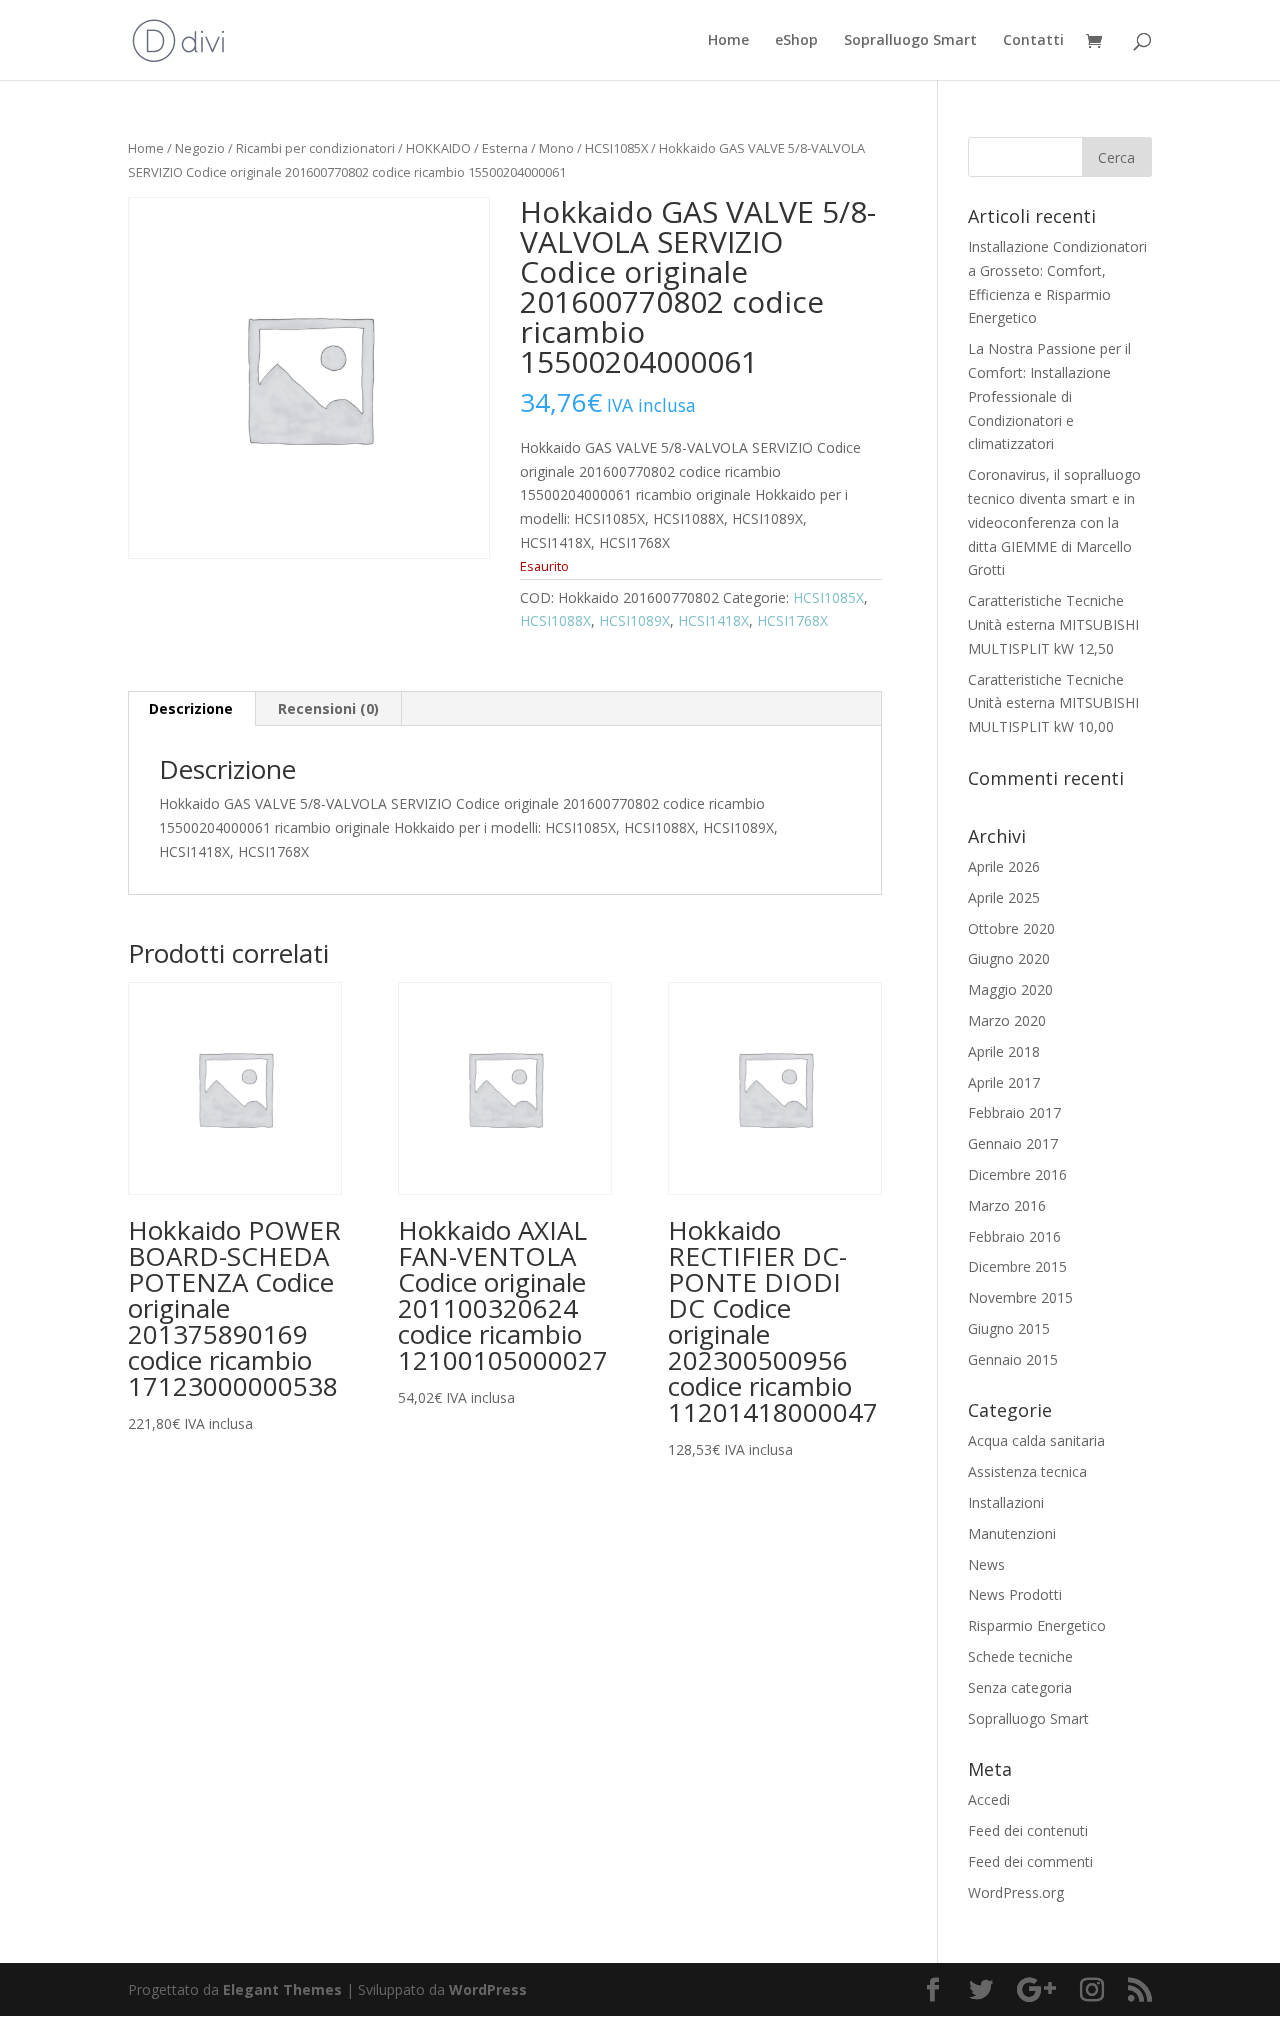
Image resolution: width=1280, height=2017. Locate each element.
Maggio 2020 (1010, 989)
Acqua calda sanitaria (1036, 1440)
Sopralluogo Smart (910, 41)
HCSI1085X (616, 148)
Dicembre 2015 (1017, 1266)
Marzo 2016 (1007, 1205)
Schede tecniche (1020, 1656)
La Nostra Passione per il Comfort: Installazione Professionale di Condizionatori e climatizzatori (1049, 396)
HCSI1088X (555, 620)
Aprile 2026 (1004, 866)
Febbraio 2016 (1014, 1236)
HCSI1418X (713, 620)
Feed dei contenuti (1028, 1830)
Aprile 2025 (1004, 897)
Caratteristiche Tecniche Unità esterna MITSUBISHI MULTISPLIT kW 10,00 (1053, 703)
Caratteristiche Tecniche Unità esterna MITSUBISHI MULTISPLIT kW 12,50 (1053, 624)
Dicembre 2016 (1017, 1174)
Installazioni (1006, 1502)
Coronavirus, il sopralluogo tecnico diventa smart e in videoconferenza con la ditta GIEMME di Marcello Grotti (1054, 522)
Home (728, 41)
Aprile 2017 (1004, 1082)
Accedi (989, 1799)
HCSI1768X (792, 620)
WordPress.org (1016, 1892)
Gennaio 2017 (1013, 1143)
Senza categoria (1020, 1687)
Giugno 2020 (1009, 958)
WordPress (488, 1989)
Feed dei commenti (1030, 1861)
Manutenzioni (1012, 1533)
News (986, 1564)
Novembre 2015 (1020, 1297)
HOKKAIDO (438, 148)
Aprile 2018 (1004, 1051)
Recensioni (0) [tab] (328, 708)
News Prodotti (1015, 1594)
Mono (556, 148)
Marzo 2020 (1007, 1020)
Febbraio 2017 (1014, 1112)
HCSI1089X (634, 620)
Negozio (200, 148)
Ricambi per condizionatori (315, 148)
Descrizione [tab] (191, 708)
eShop (796, 41)
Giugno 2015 (1009, 1328)
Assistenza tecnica (1027, 1471)
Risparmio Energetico (1037, 1625)
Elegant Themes (282, 1989)
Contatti (1033, 41)
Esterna (505, 148)
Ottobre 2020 (1011, 928)
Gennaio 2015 (1013, 1359)
